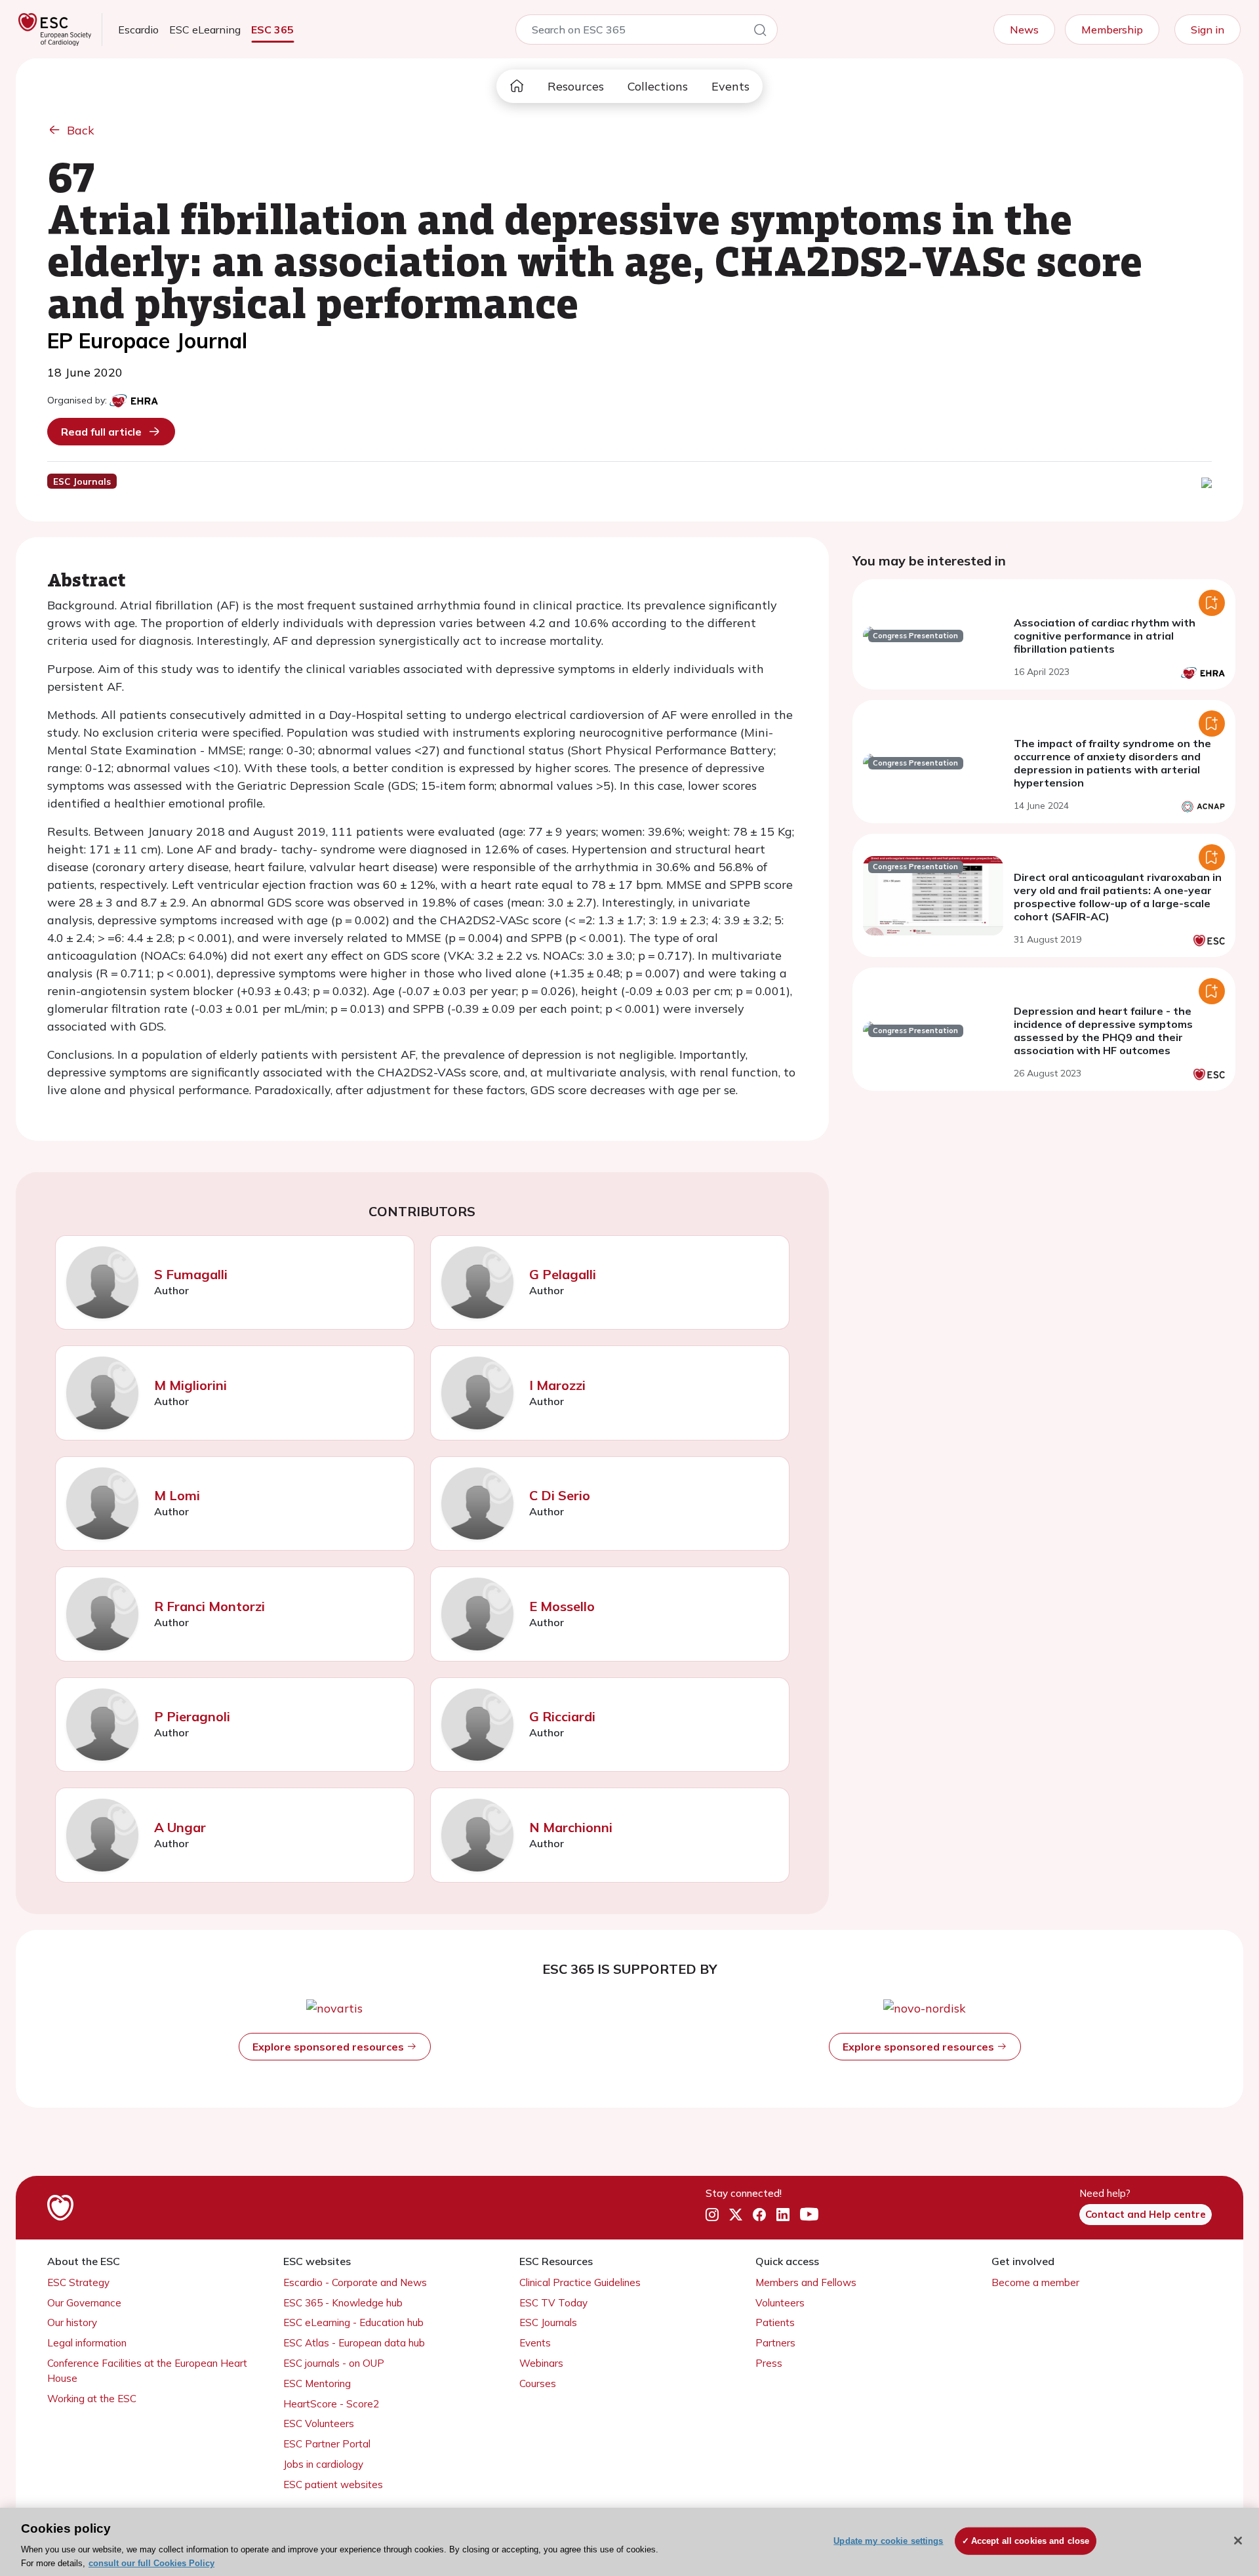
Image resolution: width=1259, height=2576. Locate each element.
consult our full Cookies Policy (151, 2563)
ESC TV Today (553, 2303)
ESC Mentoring (317, 2383)
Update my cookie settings (888, 2541)
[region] (629, 2542)
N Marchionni (571, 1827)
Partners (775, 2343)
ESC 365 (272, 30)
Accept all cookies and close (1030, 2541)
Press (769, 2363)
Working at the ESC (92, 2399)
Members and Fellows (806, 2282)
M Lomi (177, 1495)
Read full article (101, 432)
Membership (1112, 30)
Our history (72, 2322)
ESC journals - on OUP (334, 2363)
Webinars (541, 2363)
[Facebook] (759, 2215)
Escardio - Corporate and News (355, 2282)
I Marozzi (557, 1385)
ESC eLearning (205, 30)
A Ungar (180, 1827)
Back (81, 130)
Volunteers (780, 2303)
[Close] (1238, 2541)
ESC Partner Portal (327, 2444)
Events (730, 86)
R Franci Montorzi (210, 1606)
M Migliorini (190, 1385)
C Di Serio (560, 1495)
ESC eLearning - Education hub (353, 2322)
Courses (538, 2383)
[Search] (760, 32)
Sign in (1208, 30)
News (1024, 30)
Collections (658, 86)
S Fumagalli (191, 1274)
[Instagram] (712, 2215)
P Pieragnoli (192, 1716)
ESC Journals (548, 2322)
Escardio (138, 30)
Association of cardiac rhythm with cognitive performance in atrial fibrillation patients (1105, 636)
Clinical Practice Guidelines (580, 2282)
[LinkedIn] (783, 2215)
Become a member (1035, 2282)
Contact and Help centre (1146, 2214)
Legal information (87, 2343)
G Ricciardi (562, 1716)
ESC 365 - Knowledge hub (343, 2303)
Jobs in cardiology (323, 2464)
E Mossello (562, 1606)
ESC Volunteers (319, 2423)
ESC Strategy (78, 2282)
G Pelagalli (563, 1274)
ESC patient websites (333, 2484)
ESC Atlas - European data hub (354, 2343)
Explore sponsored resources (330, 2047)
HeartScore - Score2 (331, 2404)
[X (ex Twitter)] (736, 2215)
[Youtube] (809, 2215)
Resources (576, 86)
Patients (775, 2322)
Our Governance (84, 2303)
